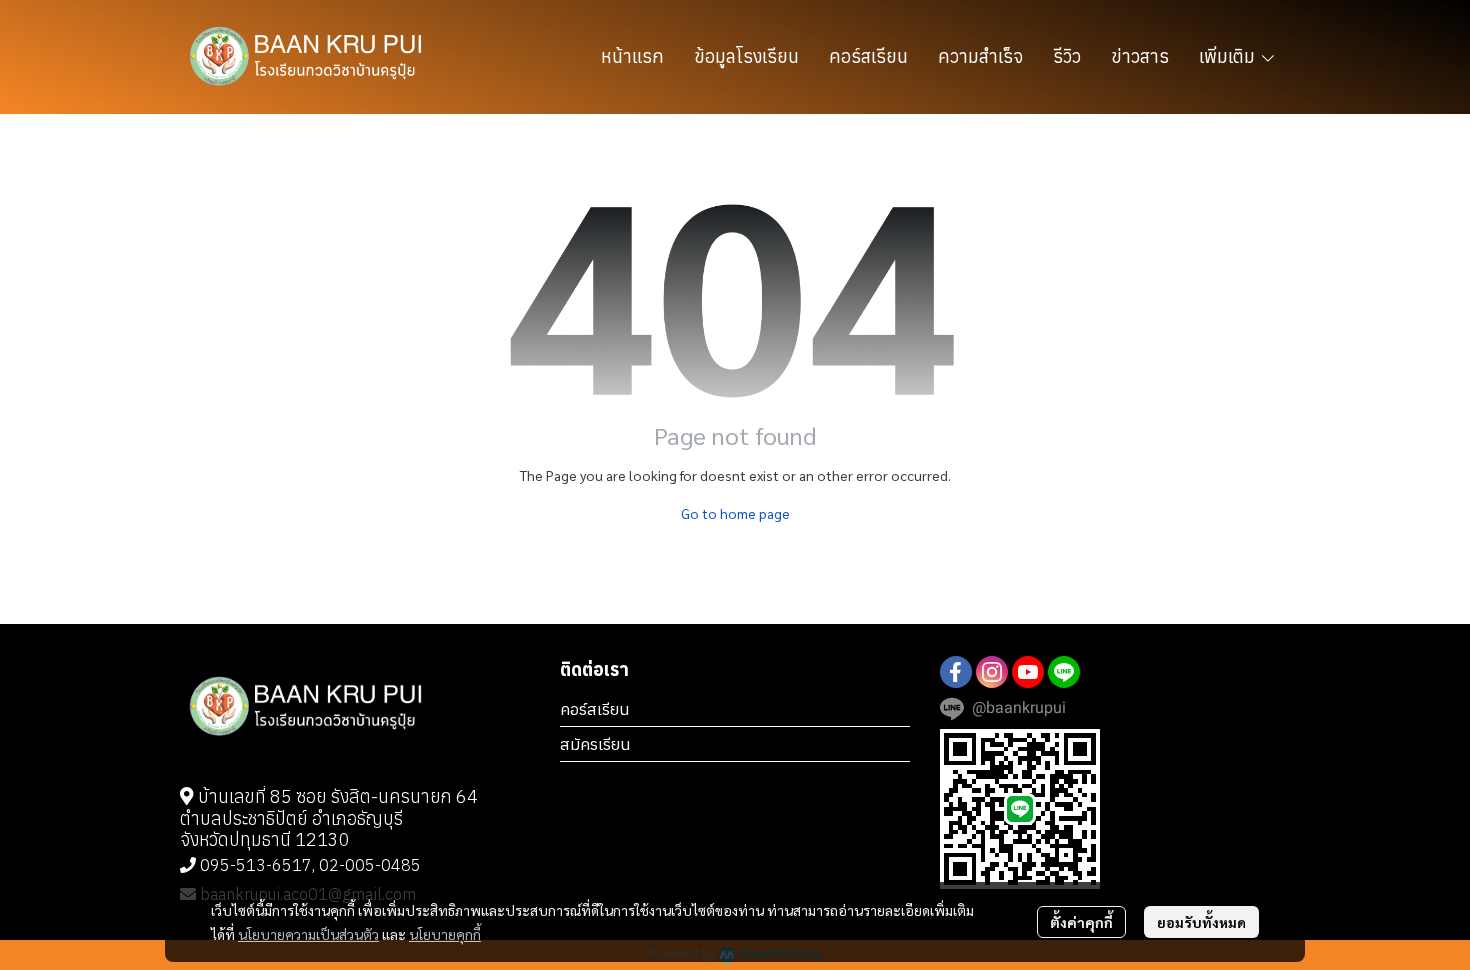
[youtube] (1028, 672)
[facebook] (956, 672)
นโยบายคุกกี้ (445, 934)
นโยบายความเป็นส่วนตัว (308, 934)
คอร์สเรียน (595, 709)
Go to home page (735, 513)
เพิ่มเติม (1229, 56)
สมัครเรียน (595, 744)
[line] (1064, 672)
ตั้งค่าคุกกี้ (1081, 922)
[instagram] (992, 672)
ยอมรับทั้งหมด (1201, 922)
